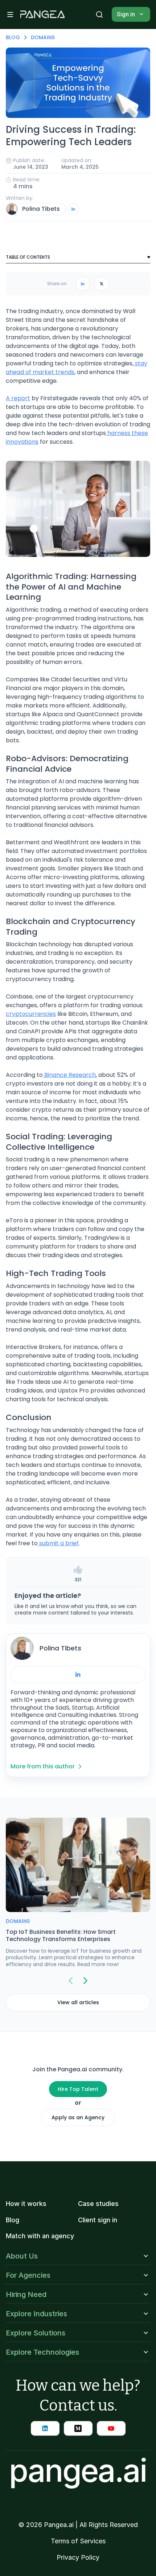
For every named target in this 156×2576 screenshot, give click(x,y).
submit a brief (58, 1543)
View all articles (78, 2002)
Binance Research (69, 1075)
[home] (42, 15)
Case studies (98, 2204)
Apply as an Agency (78, 2117)
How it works (26, 2204)
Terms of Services (78, 2541)
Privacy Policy (78, 2557)
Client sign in (98, 2220)
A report (18, 398)
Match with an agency (40, 2236)
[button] (10, 15)
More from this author (43, 1766)
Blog (13, 37)
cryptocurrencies (31, 1014)
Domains (43, 37)
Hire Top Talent (78, 2089)
